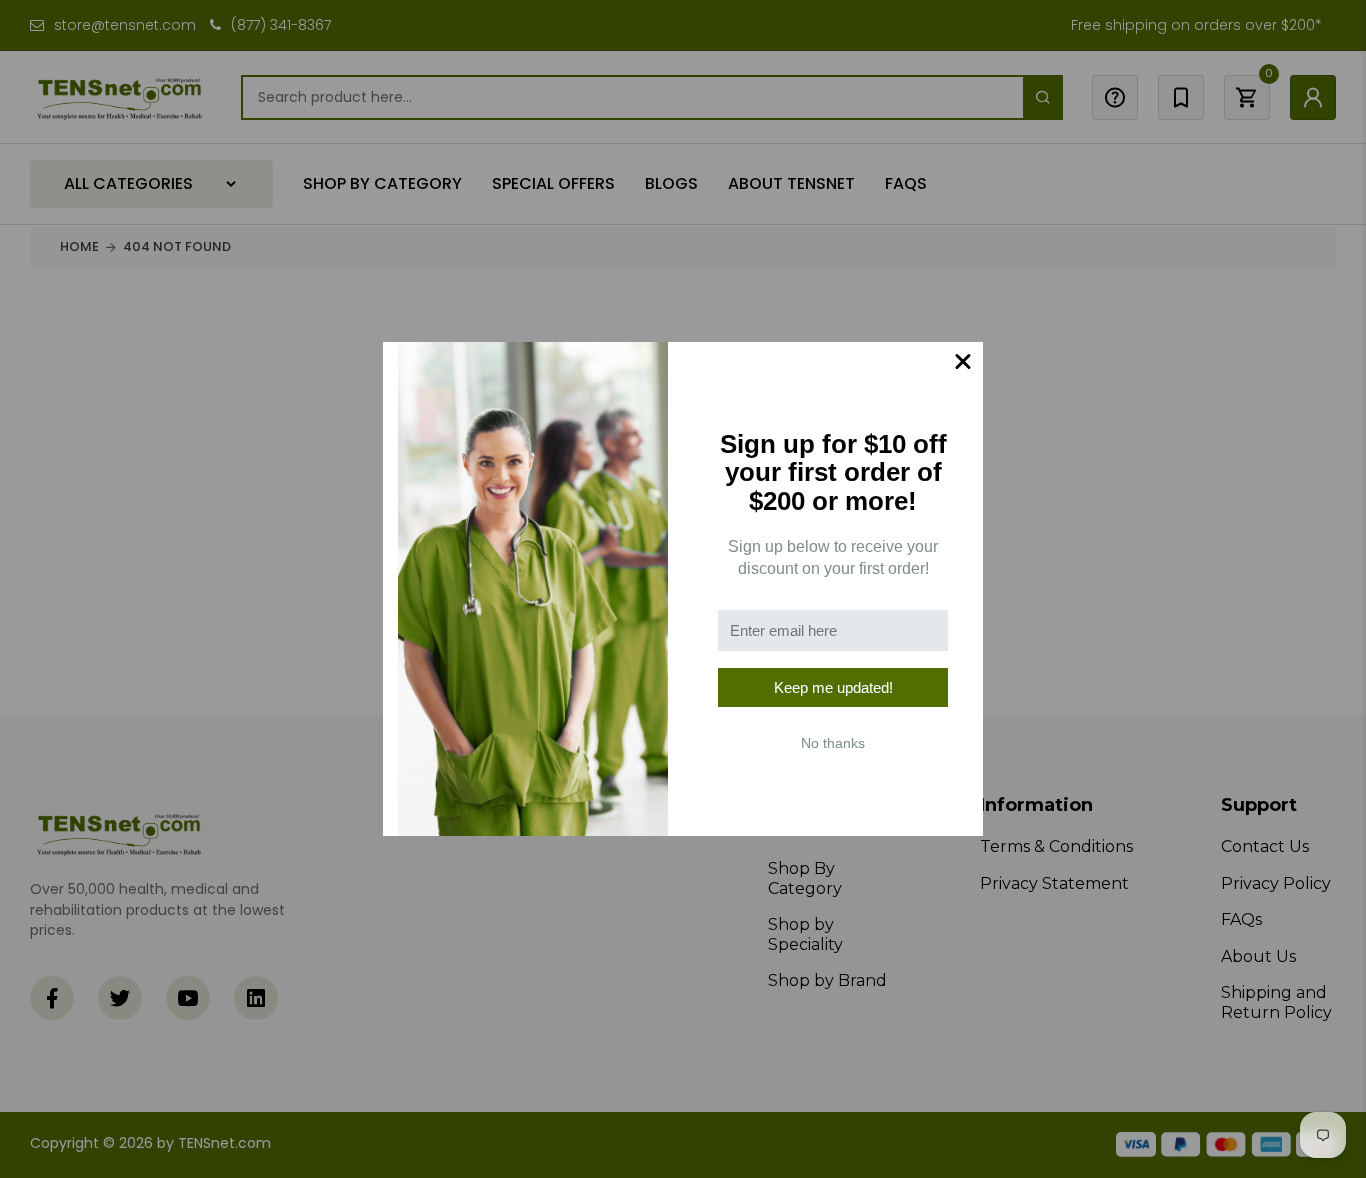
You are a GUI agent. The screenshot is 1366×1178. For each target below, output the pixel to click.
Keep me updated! (833, 687)
